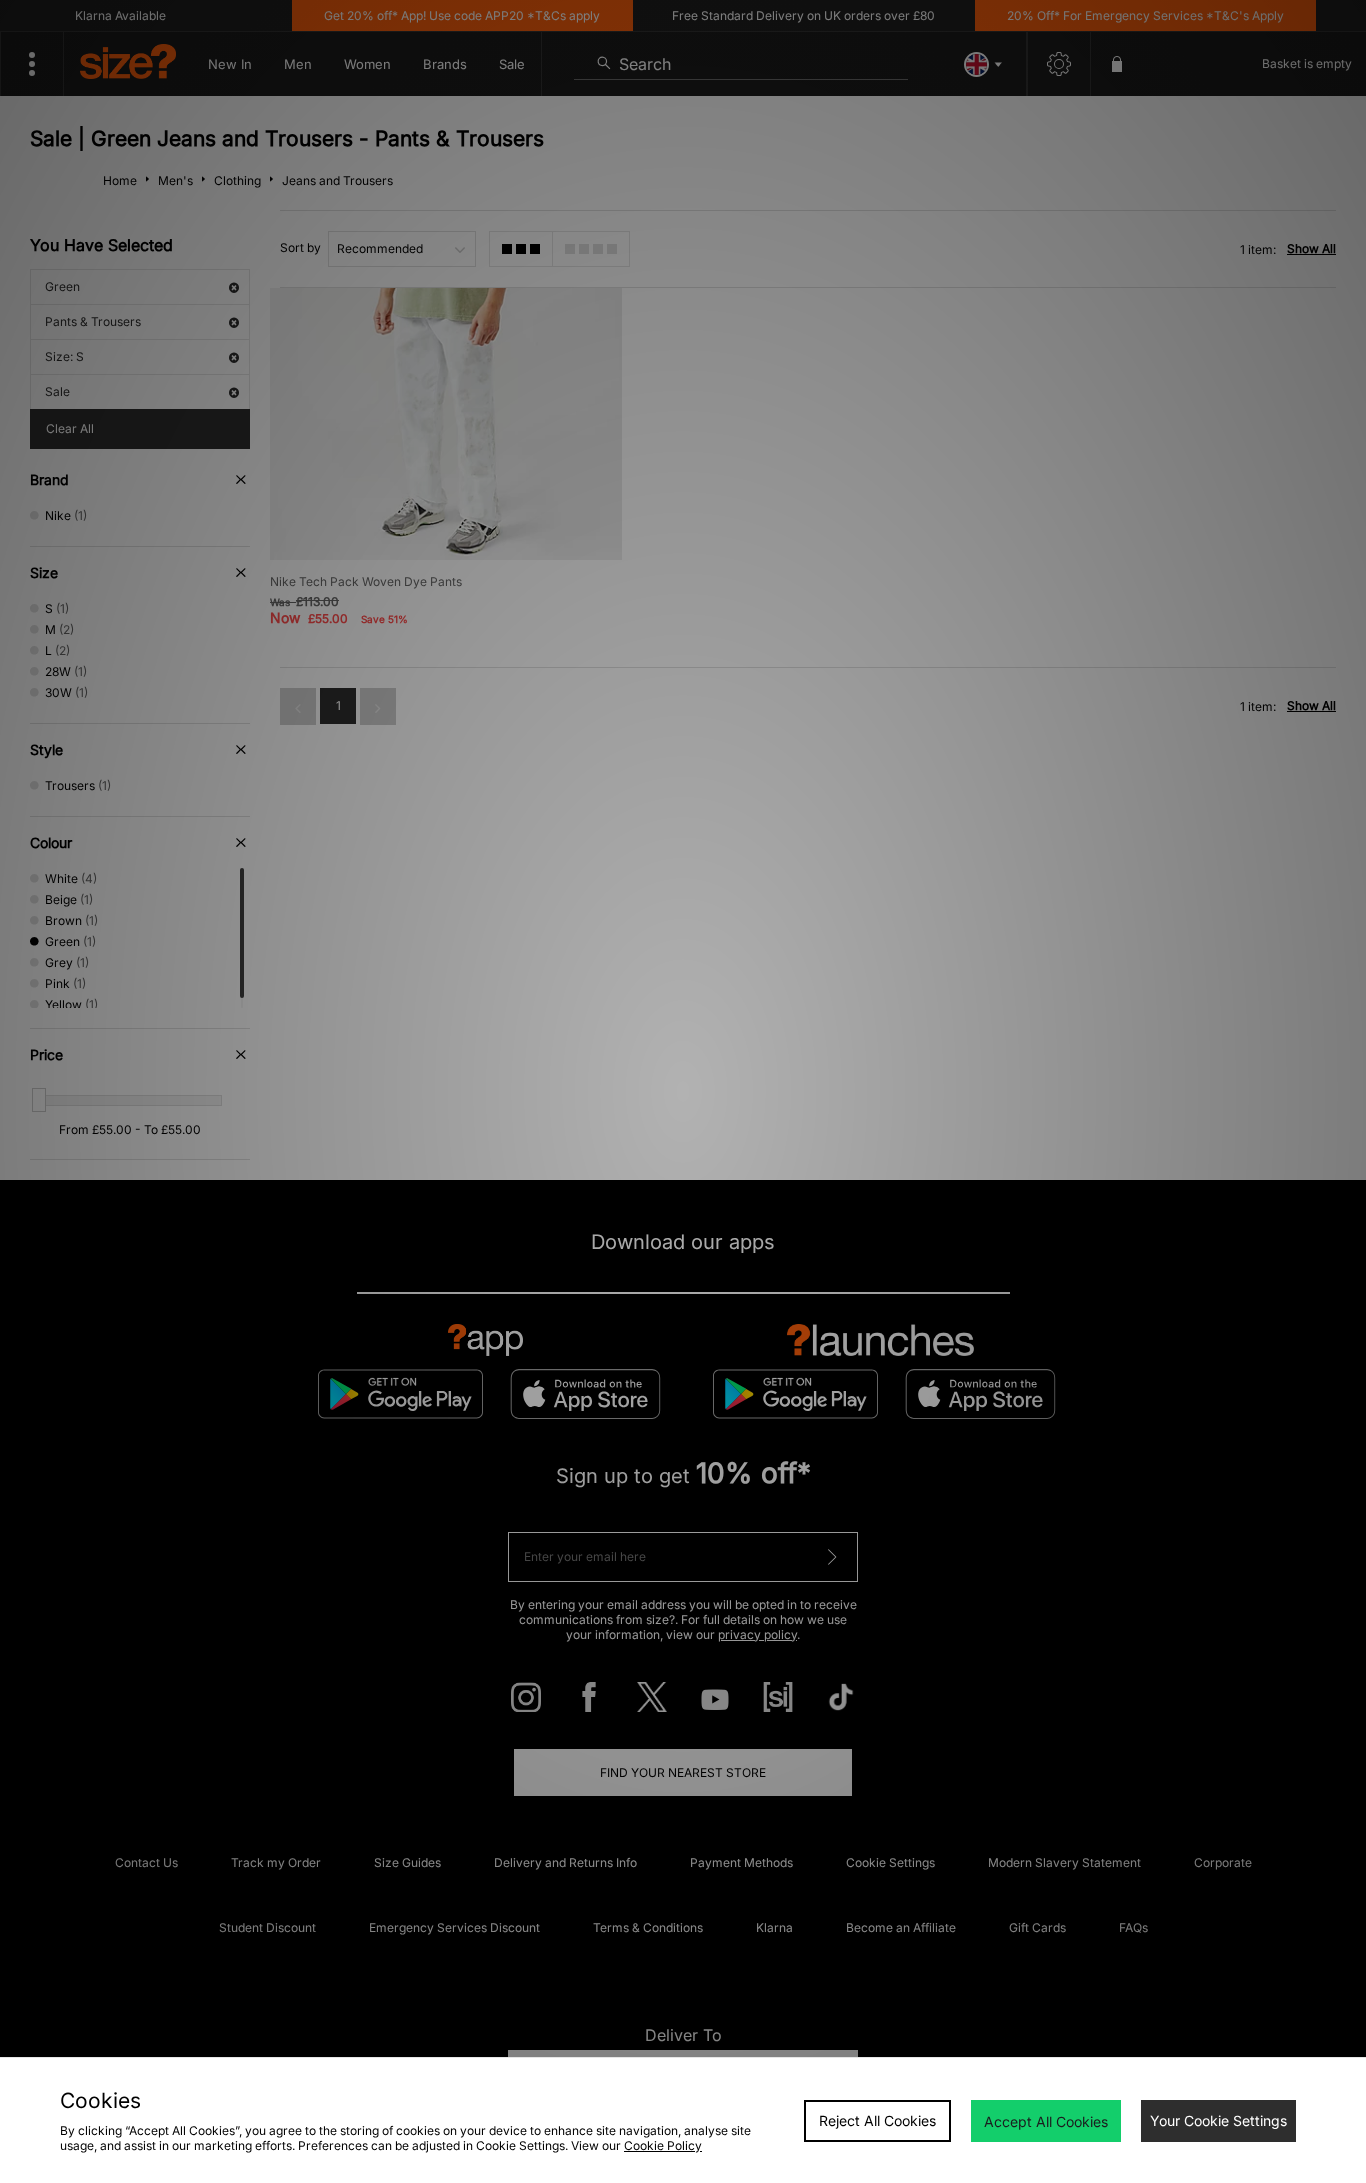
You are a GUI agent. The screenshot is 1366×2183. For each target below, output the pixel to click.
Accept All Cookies (1046, 2121)
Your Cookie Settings (1218, 2120)
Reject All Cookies (877, 2120)
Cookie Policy (663, 2145)
